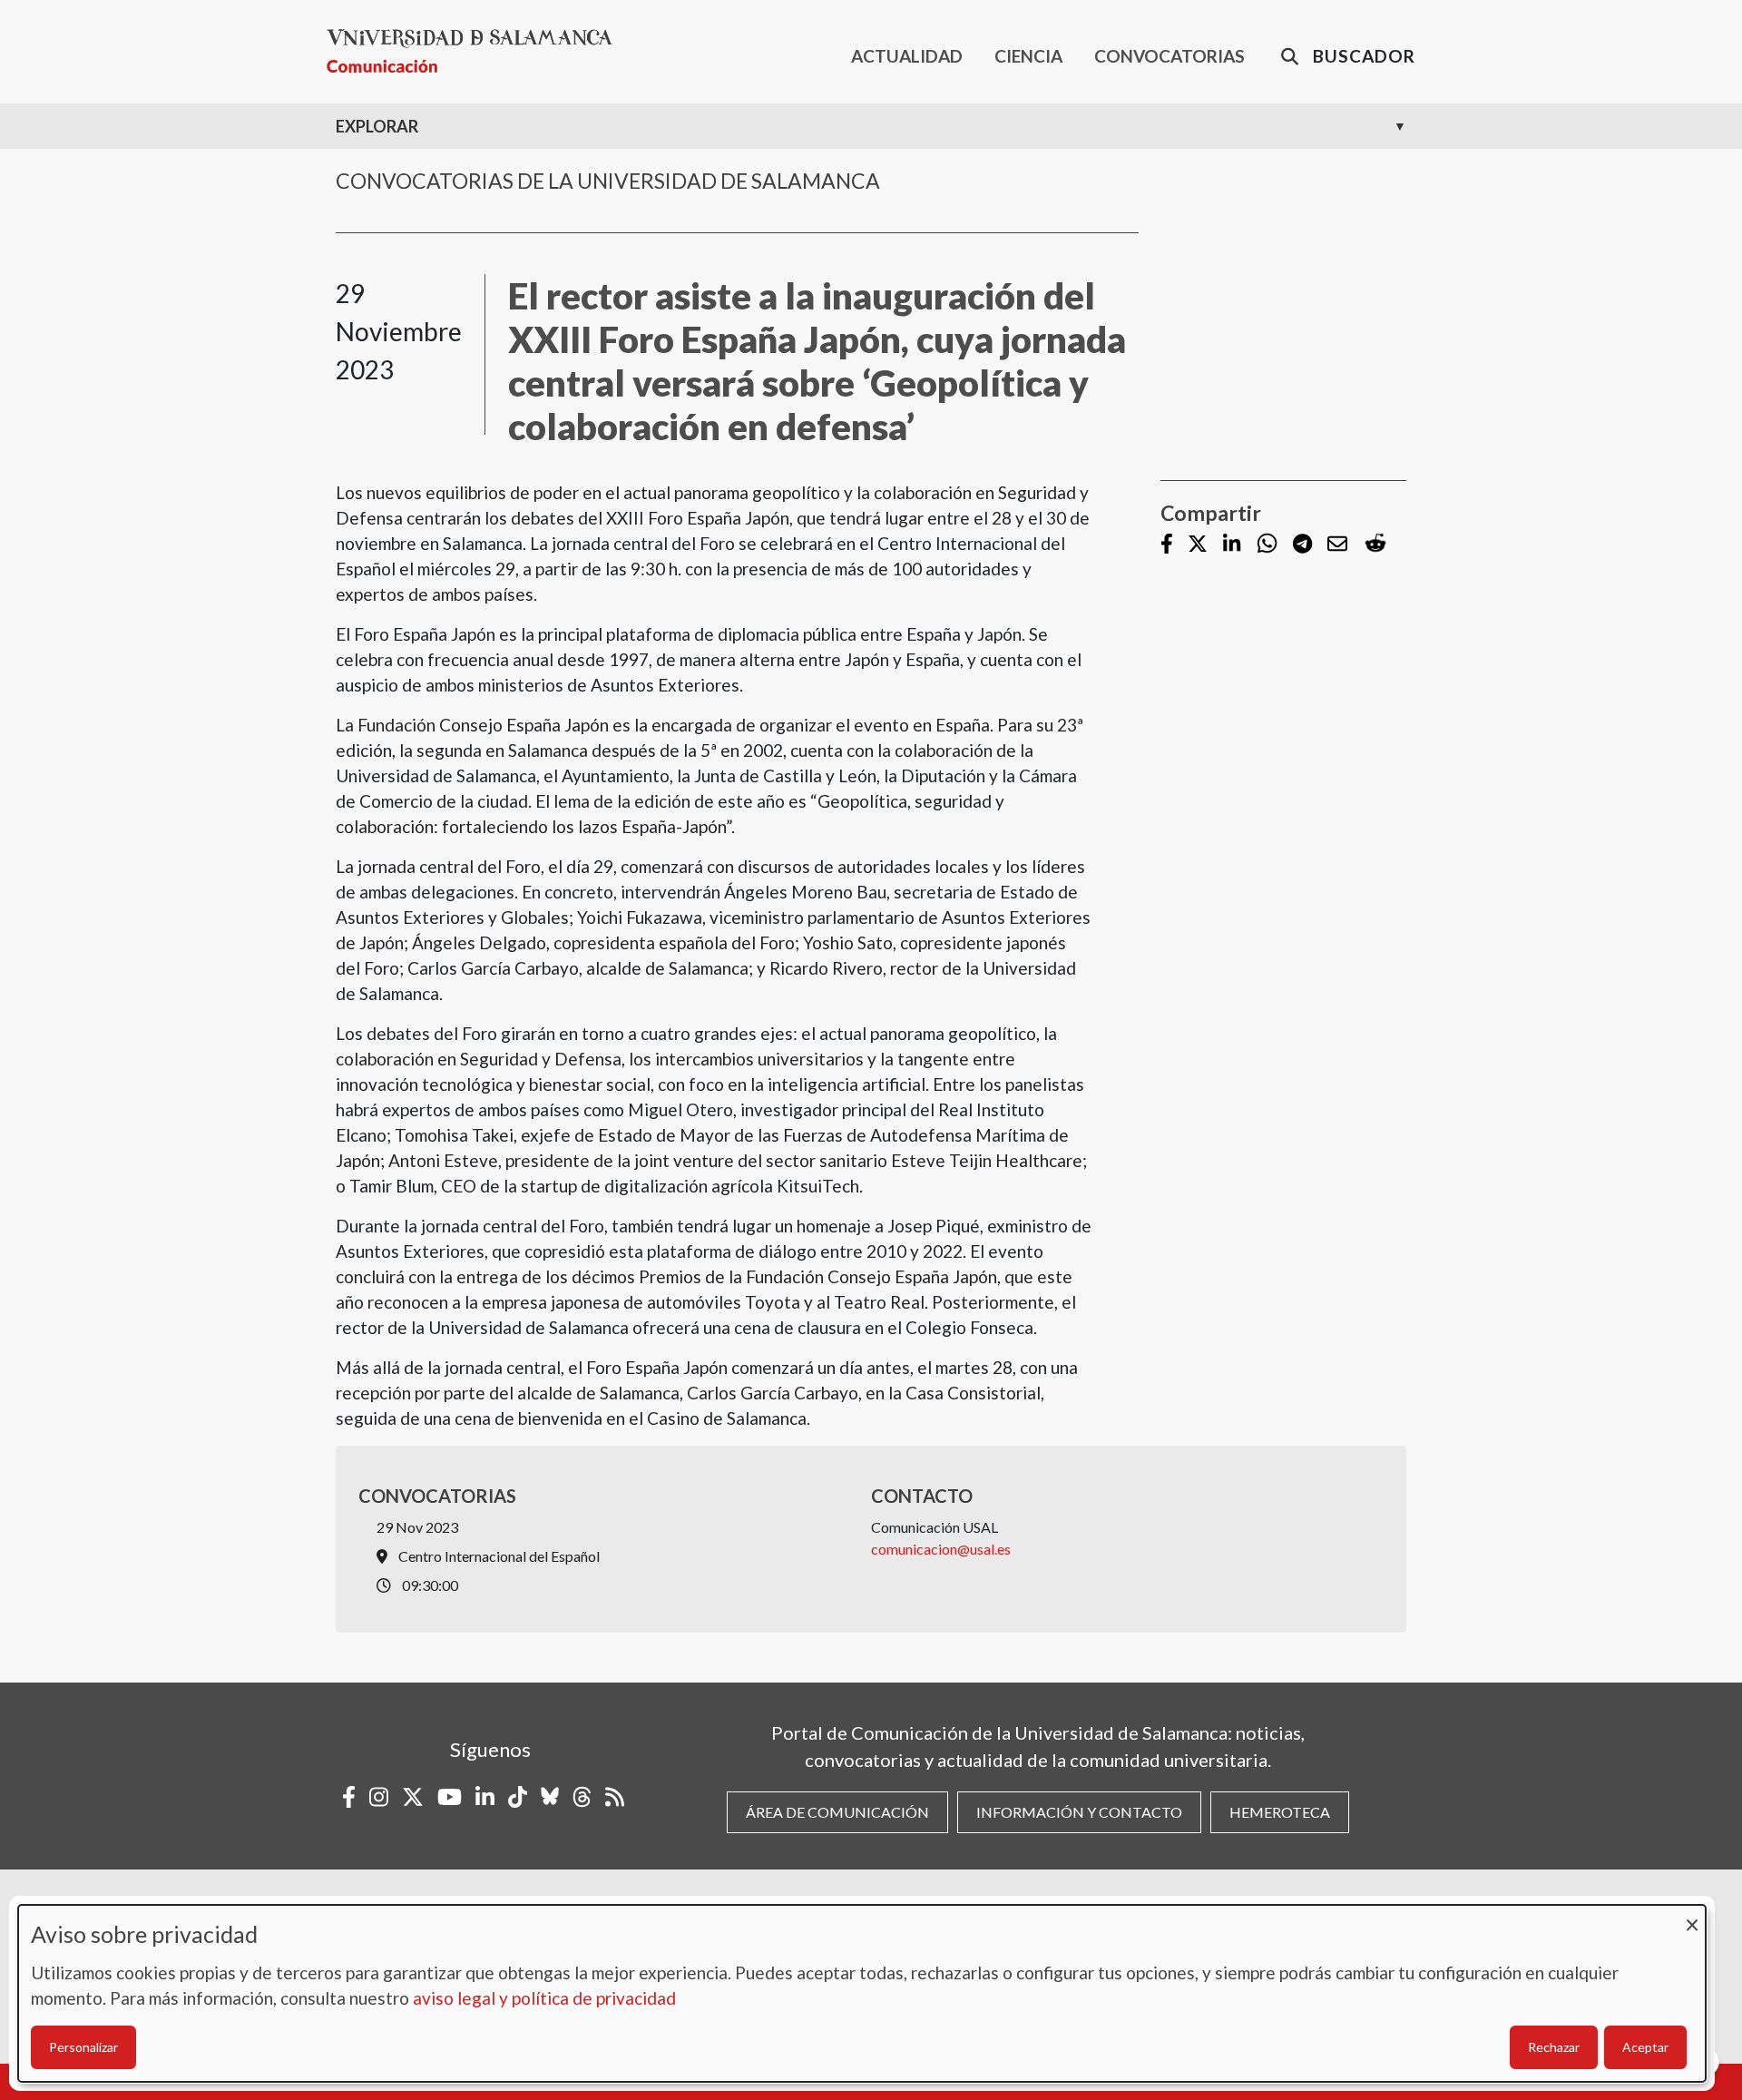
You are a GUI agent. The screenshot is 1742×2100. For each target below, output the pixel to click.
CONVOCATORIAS (1169, 56)
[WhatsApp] (1267, 544)
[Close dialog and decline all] (1692, 1916)
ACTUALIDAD (907, 56)
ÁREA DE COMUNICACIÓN (837, 1812)
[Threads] (582, 1797)
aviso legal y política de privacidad (544, 1998)
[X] (1198, 545)
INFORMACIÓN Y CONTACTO (1079, 1812)
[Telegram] (1302, 545)
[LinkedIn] (1232, 545)
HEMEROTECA (1280, 1812)
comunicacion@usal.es (941, 1549)
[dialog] (862, 1993)
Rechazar (1554, 2047)
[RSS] (615, 1797)
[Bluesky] (550, 1797)
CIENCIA (1028, 56)
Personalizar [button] (83, 2047)
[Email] (1337, 545)
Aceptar (1645, 2047)
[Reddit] (1375, 544)
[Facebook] (1167, 545)
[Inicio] (477, 51)
